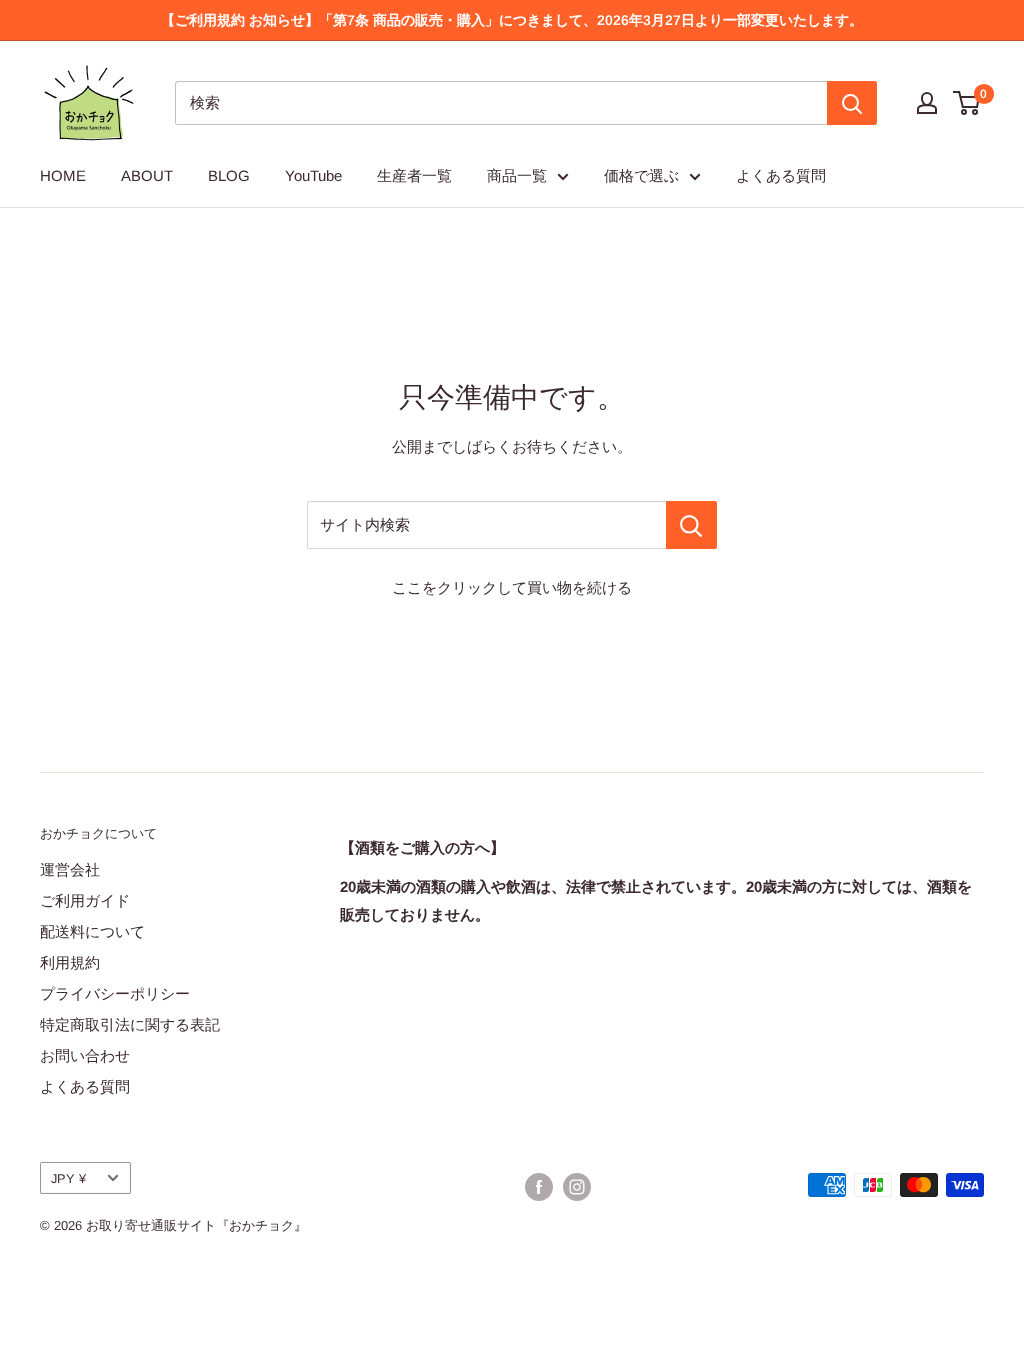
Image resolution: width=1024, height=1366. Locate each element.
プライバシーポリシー (115, 993)
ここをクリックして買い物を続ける (512, 587)
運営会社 (70, 869)
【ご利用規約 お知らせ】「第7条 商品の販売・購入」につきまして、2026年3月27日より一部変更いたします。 (512, 20)
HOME (63, 175)
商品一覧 (517, 175)
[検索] (852, 103)
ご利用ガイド (85, 900)
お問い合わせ (85, 1055)
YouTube (313, 175)
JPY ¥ (68, 1178)
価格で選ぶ (641, 175)
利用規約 (70, 962)
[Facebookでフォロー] (539, 1187)
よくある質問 (781, 175)
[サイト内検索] (691, 525)
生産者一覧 (414, 175)
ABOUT (147, 175)
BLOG (229, 175)
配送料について (92, 931)
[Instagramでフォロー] (577, 1187)
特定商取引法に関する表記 (130, 1024)
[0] (967, 103)
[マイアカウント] (927, 103)
